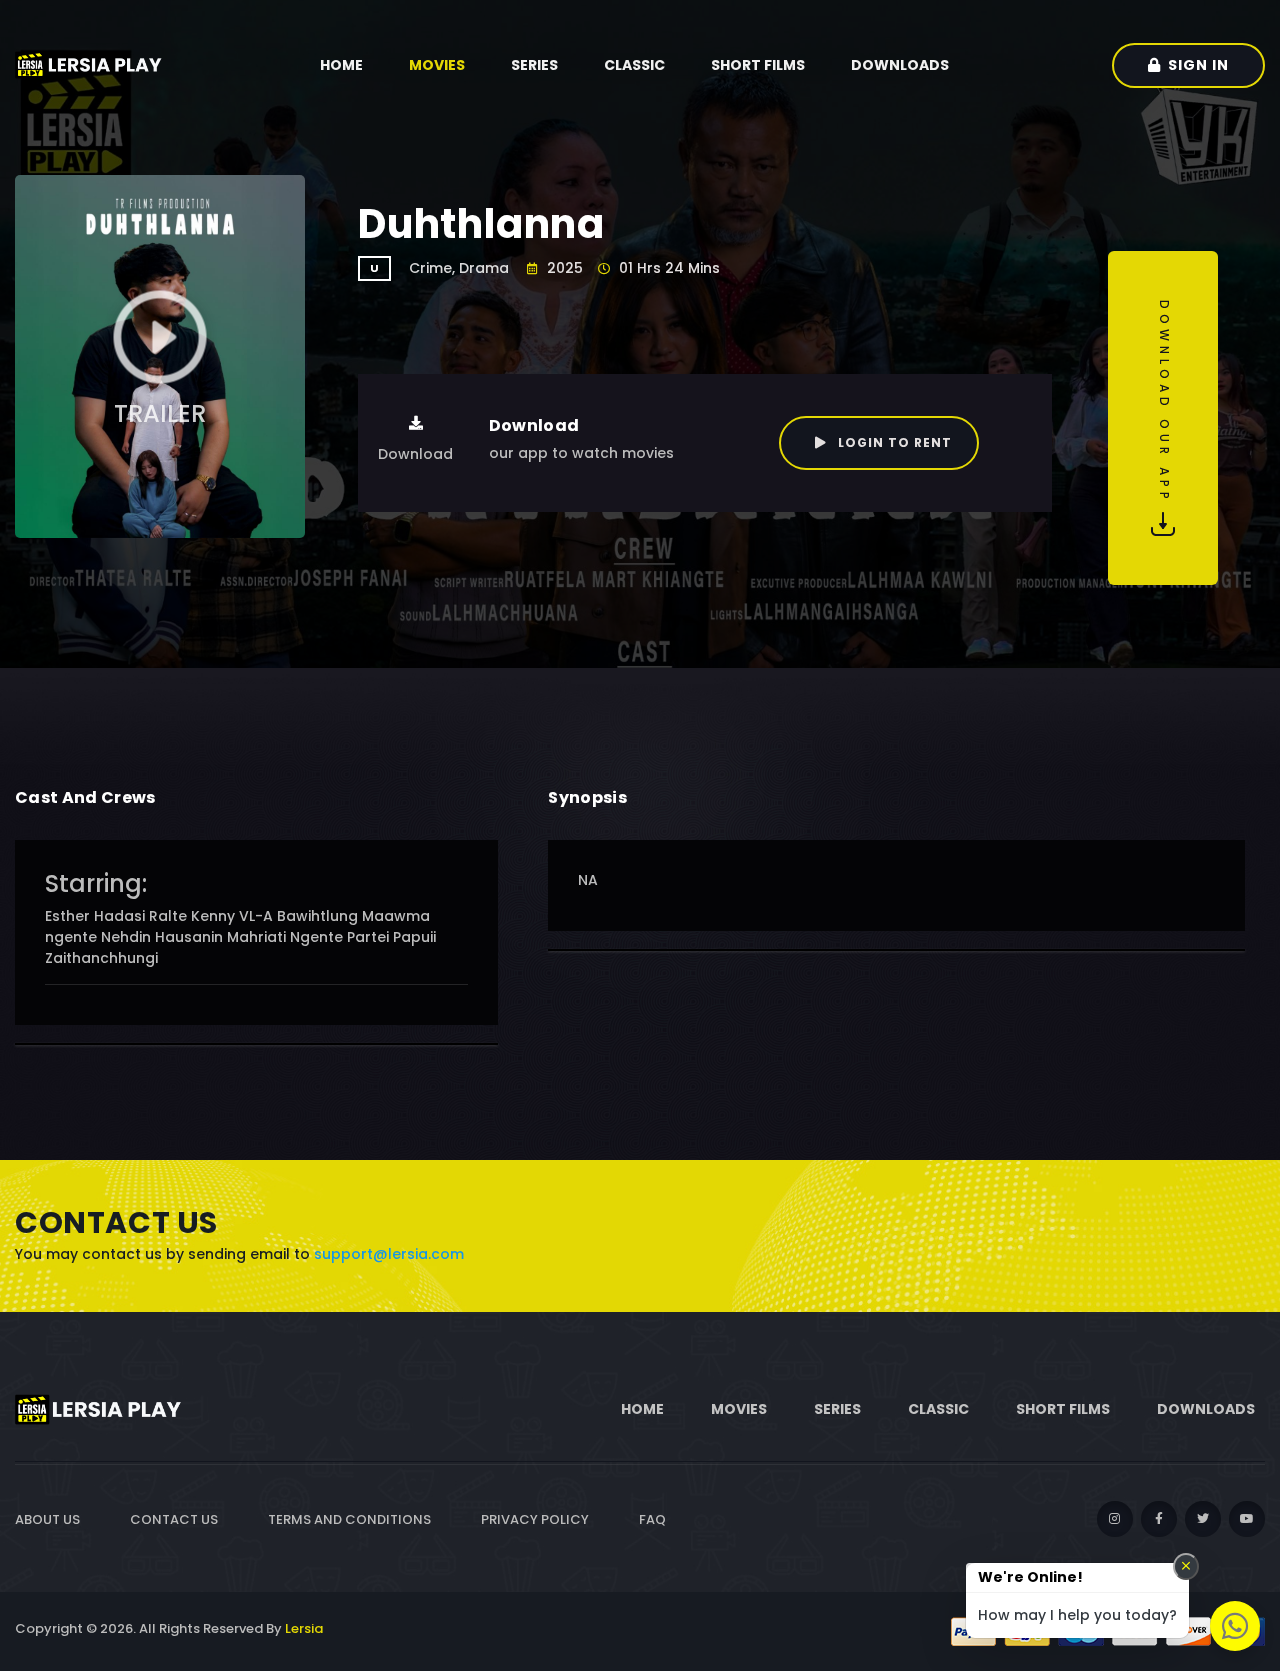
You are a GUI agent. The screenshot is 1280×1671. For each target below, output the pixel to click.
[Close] (1186, 1566)
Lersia (304, 1628)
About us (47, 1519)
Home (341, 65)
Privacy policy (535, 1519)
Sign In (1198, 65)
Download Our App (1164, 406)
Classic (634, 65)
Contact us (174, 1519)
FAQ (652, 1519)
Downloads (900, 65)
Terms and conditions (349, 1519)
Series (534, 65)
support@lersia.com (389, 1254)
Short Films (758, 65)
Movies (437, 65)
